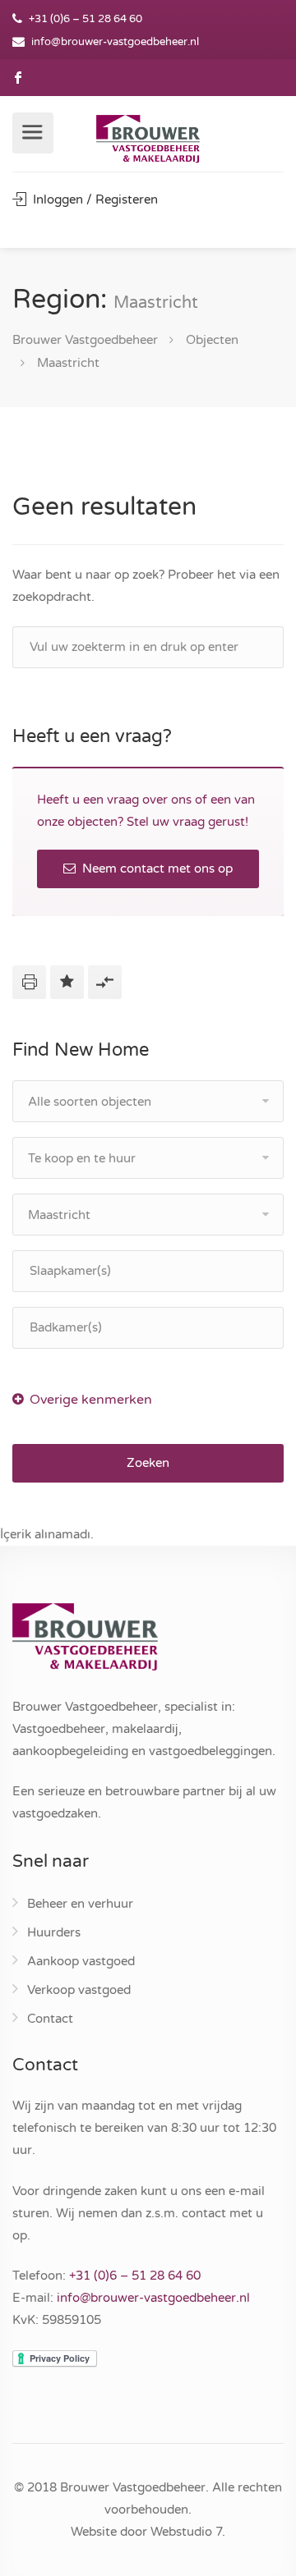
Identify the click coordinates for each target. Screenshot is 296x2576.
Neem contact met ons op (156, 869)
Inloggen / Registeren (94, 199)
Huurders (54, 1932)
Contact (50, 2019)
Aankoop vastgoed (81, 1961)
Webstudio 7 (186, 2532)
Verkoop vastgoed (79, 1990)
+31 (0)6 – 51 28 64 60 (135, 2276)
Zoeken (148, 1463)
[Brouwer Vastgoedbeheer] (148, 140)
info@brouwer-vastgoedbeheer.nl (115, 42)
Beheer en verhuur (80, 1904)
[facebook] (18, 78)
